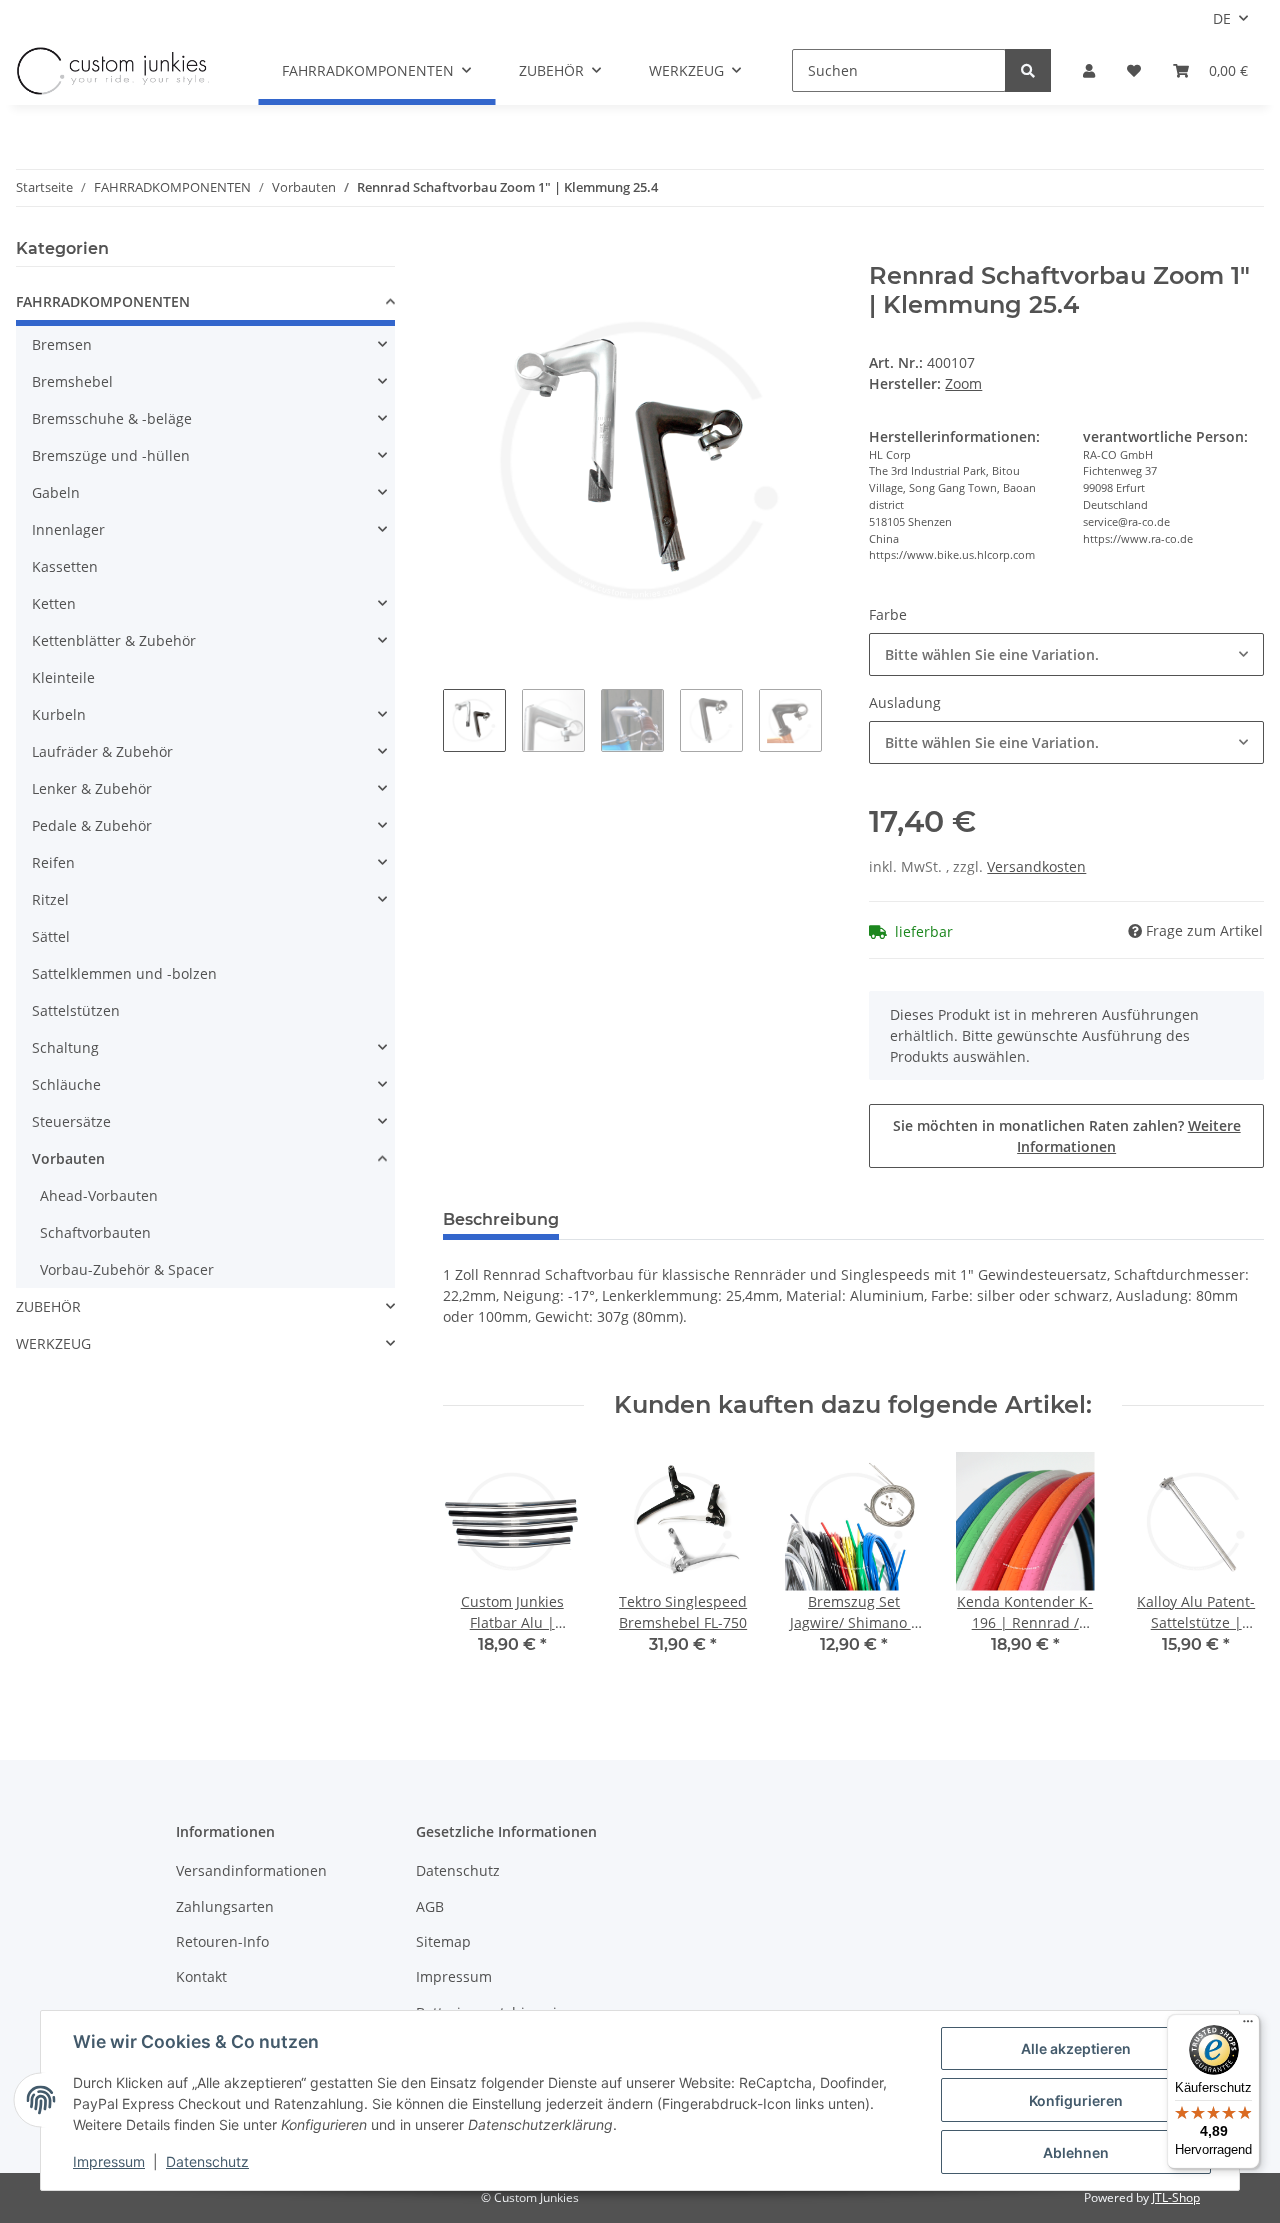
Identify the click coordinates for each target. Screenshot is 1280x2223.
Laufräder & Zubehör (102, 751)
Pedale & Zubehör (92, 825)
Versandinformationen (251, 1870)
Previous (475, 1565)
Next (1231, 1565)
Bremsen (62, 344)
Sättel (51, 936)
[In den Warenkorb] (459, 251)
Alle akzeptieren (1076, 2048)
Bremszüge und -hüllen (111, 455)
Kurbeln (59, 714)
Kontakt (201, 1976)
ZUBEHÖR (48, 1306)
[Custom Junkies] (113, 71)
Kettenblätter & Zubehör (114, 640)
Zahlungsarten (225, 1906)
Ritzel (50, 899)
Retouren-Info (222, 1941)
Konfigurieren (1076, 2100)
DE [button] (1222, 18)
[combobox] (1066, 654)
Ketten (54, 603)
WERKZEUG (53, 1343)
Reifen (53, 862)
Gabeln (56, 492)
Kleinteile (63, 677)
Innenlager (68, 529)
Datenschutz (458, 1870)
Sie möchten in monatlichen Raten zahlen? (1067, 1136)
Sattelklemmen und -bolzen (124, 973)
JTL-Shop (1176, 2197)
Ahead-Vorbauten (99, 1195)
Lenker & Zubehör (92, 788)
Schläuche (66, 1084)
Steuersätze (71, 1121)
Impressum (454, 1976)
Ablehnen (1076, 2152)
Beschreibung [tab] (501, 1219)
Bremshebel (72, 381)
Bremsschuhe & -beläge (112, 418)
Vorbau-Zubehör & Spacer (127, 1269)
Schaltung (65, 1047)
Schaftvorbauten (95, 1232)
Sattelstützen (76, 1010)
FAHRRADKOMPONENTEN (103, 301)
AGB (430, 1906)
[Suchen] (1028, 70)
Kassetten (65, 566)
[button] (1089, 70)
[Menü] (1248, 2026)
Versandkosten (1036, 866)
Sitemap (443, 1941)
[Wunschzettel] (1134, 70)
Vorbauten (68, 1158)
